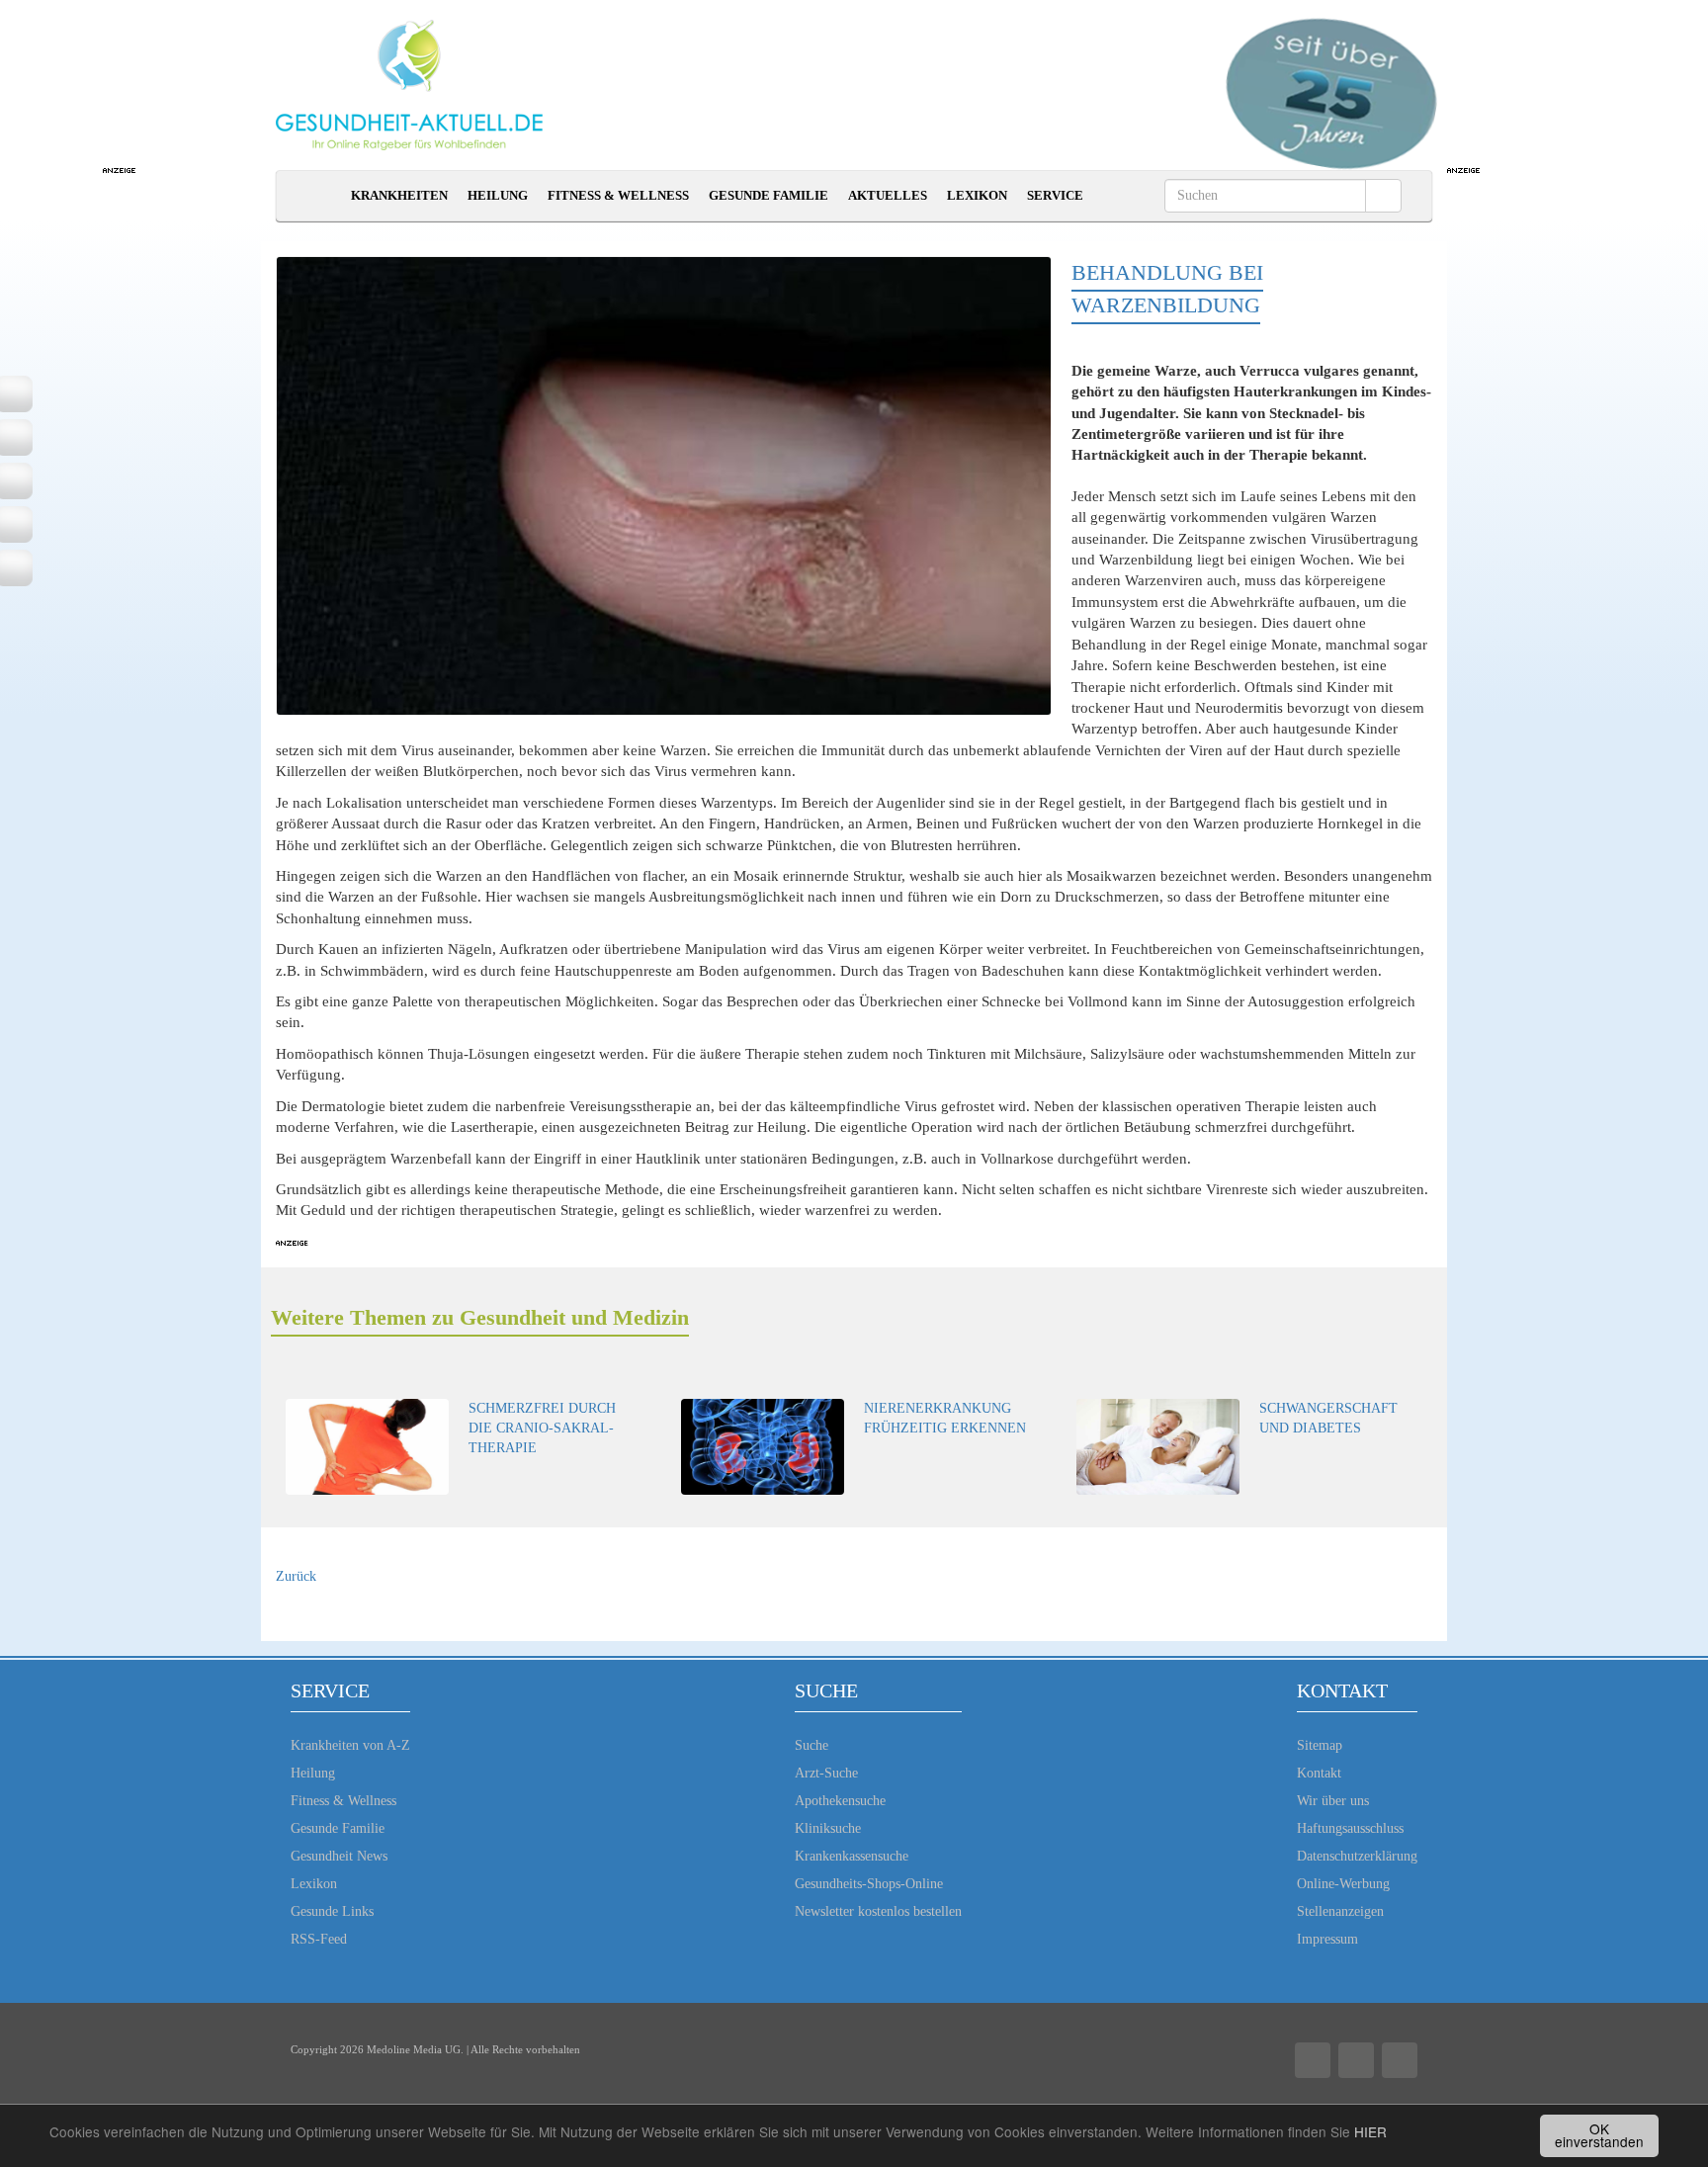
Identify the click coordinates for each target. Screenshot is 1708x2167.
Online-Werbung (1343, 1884)
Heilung (498, 195)
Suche (811, 1745)
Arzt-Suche (826, 1773)
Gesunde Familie (769, 195)
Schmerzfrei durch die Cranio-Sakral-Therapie (542, 1428)
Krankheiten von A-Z (350, 1745)
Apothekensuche (840, 1801)
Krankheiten (399, 195)
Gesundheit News (339, 1856)
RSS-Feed (319, 1939)
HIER (1370, 2131)
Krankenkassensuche (852, 1856)
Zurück (296, 1576)
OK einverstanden (1599, 2135)
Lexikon (977, 195)
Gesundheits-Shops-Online (869, 1884)
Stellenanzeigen (1340, 1911)
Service (1055, 195)
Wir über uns (1333, 1801)
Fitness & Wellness (618, 195)
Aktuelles (888, 195)
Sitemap (1320, 1745)
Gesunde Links (332, 1911)
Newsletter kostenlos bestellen (878, 1911)
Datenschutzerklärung (1357, 1856)
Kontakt (1319, 1773)
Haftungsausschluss (1350, 1828)
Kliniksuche (828, 1828)
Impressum (1327, 1939)
